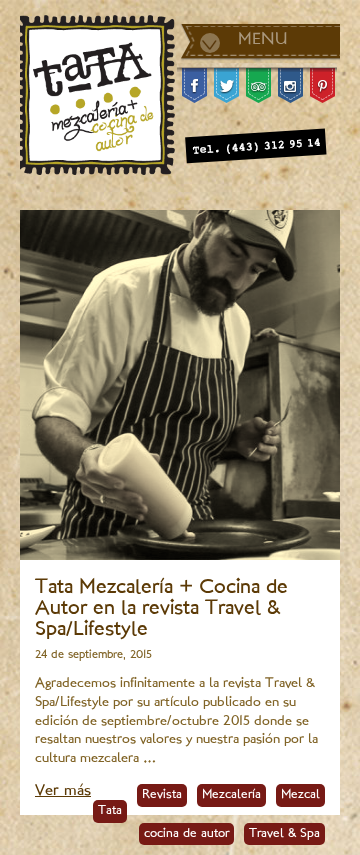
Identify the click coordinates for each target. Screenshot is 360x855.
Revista (162, 795)
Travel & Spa (284, 834)
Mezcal (300, 795)
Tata (110, 811)
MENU (262, 40)
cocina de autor (186, 834)
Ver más (63, 791)
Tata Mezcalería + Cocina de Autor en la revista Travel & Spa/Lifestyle (161, 609)
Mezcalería (231, 795)
